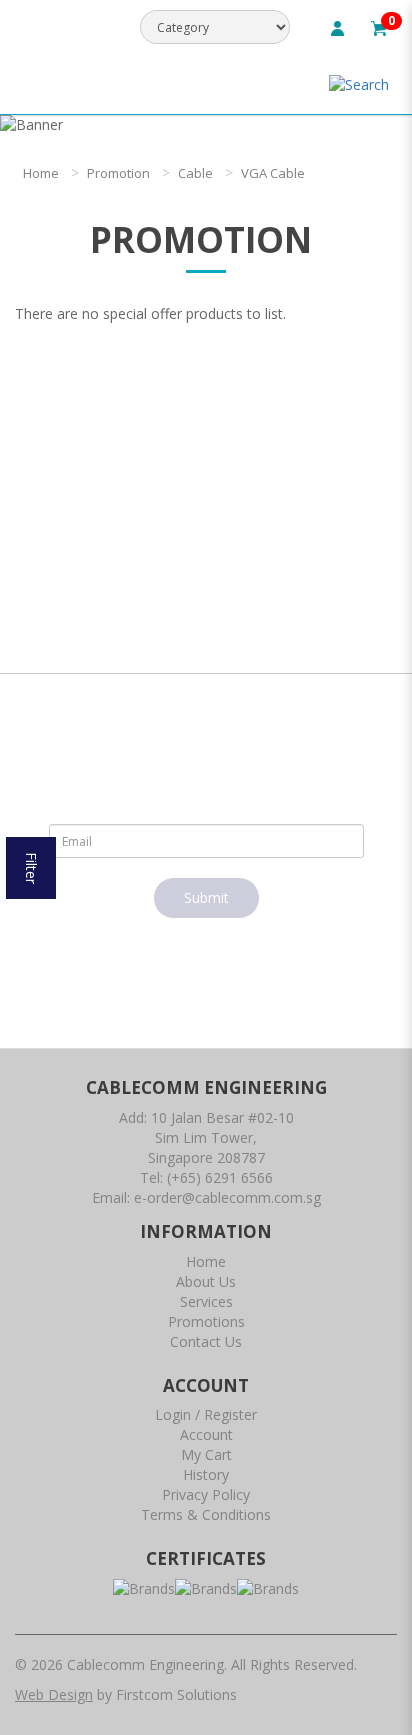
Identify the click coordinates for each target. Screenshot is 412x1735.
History (206, 1474)
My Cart (206, 1454)
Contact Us (206, 1341)
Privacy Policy (206, 1494)
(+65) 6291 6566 (220, 1177)
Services (206, 1301)
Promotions (206, 1321)
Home (41, 173)
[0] (379, 26)
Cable (195, 173)
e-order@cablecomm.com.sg (227, 1197)
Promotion (118, 173)
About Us (206, 1281)
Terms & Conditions (206, 1514)
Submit (206, 897)
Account (206, 1434)
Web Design (54, 1694)
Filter (31, 868)
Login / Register (206, 1414)
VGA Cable (273, 173)
